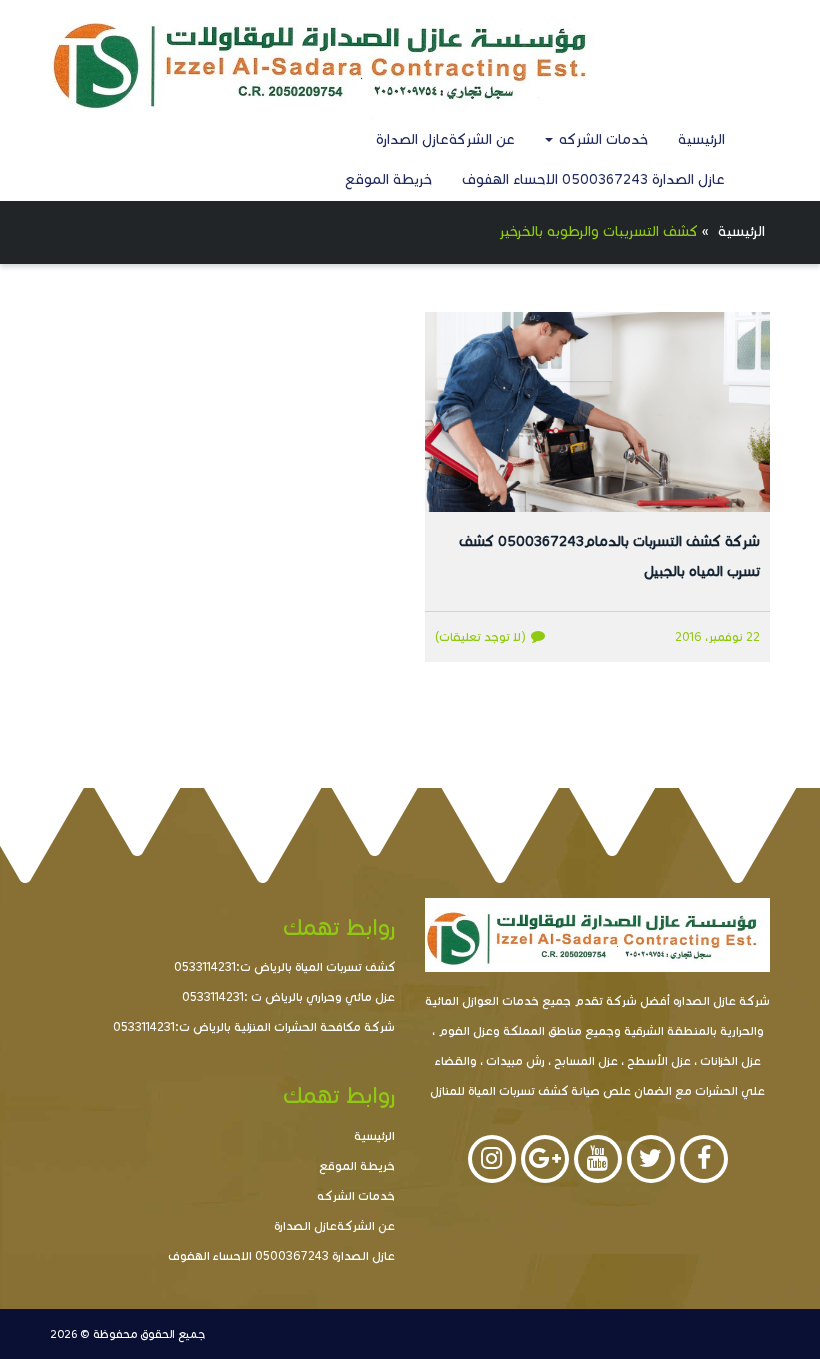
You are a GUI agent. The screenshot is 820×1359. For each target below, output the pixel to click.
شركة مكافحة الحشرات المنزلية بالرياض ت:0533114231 (254, 1026)
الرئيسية (701, 139)
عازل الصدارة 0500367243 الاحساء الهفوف (593, 179)
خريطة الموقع (388, 179)
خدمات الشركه (601, 139)
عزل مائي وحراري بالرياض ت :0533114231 (288, 996)
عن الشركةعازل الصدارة (445, 139)
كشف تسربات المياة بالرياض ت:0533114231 (284, 966)
